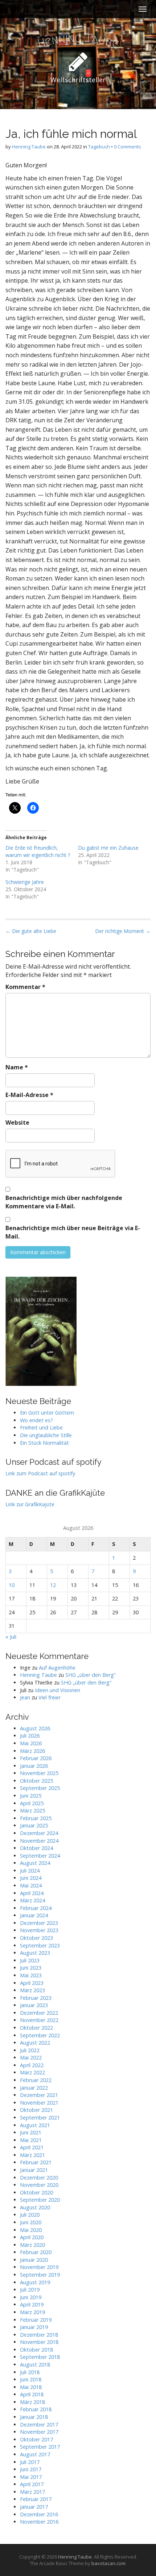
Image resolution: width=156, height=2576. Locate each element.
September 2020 (40, 2200)
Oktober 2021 (36, 2110)
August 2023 (35, 1953)
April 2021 (32, 2147)
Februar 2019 (36, 2320)
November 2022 (39, 2020)
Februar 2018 (36, 2409)
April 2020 (32, 2237)
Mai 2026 (31, 1743)
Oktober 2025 (36, 1781)
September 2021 (40, 2118)
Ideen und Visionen (58, 1690)
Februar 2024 (36, 1908)
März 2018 (32, 2402)
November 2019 (39, 2267)
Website (17, 1122)
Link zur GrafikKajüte (30, 1504)
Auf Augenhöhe (57, 1668)
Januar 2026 (34, 1766)
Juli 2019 (30, 2290)
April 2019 (32, 2304)
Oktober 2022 (36, 2028)
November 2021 (39, 2103)
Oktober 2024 (36, 1848)
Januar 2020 (34, 2260)
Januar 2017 (34, 2507)
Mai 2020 (31, 2230)
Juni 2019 (31, 2297)
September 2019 (40, 2275)
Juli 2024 (30, 1871)
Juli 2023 (30, 1960)
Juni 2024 (31, 1878)
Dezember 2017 (39, 2425)
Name (17, 1067)
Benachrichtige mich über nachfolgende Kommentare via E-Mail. (64, 1202)
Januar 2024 (34, 1915)
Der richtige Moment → (123, 931)
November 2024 (39, 1841)
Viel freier (50, 1697)
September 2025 (40, 1788)
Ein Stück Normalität (44, 1443)
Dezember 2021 (39, 2095)
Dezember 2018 (39, 2335)
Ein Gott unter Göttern (47, 1413)
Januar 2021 (34, 2170)
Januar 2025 (34, 1825)
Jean (25, 1697)
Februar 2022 (36, 2080)
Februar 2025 (36, 1818)
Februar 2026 (36, 1758)
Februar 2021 (36, 2162)
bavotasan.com (108, 2563)
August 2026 (35, 1728)
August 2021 (35, 2125)
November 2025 (39, 1773)
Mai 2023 (31, 1975)
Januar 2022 (34, 2088)
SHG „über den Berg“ (91, 1675)
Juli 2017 (30, 2462)
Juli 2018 (30, 2372)
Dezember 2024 (39, 1833)
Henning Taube (29, 147)
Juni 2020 (31, 2222)
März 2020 (32, 2245)
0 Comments (128, 147)
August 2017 (35, 2454)
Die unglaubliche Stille (46, 1435)
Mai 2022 (31, 2057)
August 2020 (35, 2207)
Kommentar (25, 987)
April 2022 (32, 2065)
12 (53, 1585)
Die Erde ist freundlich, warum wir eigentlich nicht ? (38, 851)
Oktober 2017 (36, 2439)
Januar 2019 (34, 2327)
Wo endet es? (36, 1420)
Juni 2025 (31, 1796)
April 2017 (32, 2484)
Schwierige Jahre (25, 882)
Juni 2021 (31, 2132)
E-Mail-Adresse (29, 1095)
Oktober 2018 (36, 2350)
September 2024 (40, 1856)
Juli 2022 (30, 2050)
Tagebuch (99, 147)
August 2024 (35, 1863)
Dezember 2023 (39, 1923)
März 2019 (32, 2312)
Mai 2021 (31, 2140)
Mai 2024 (31, 1885)
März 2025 (32, 1811)
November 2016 (39, 2522)
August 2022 (35, 2043)
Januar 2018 (34, 2417)
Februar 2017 (36, 2499)
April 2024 (32, 1893)
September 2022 (40, 2035)
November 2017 (39, 2432)
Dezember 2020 (39, 2178)
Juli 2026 (30, 1736)
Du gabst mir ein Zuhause (108, 848)
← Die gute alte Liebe (31, 931)
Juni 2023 (31, 1968)
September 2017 (40, 2447)
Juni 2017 (31, 2469)
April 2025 (32, 1803)
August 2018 (35, 2364)
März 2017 (32, 2492)
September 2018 (40, 2357)
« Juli (11, 1637)
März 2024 (32, 1900)
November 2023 (39, 1930)
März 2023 (32, 1990)
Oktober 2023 (36, 1938)
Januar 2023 (34, 2005)
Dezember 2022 (39, 2013)
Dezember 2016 (39, 2514)
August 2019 (35, 2282)
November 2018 (39, 2342)
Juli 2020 (30, 2215)
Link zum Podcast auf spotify (40, 1473)
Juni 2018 (31, 2379)
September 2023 (40, 1945)
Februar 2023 (36, 1998)
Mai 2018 (31, 2387)
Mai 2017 (31, 2477)
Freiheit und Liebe (41, 1427)
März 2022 (32, 2072)
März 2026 (32, 1751)
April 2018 (32, 2394)
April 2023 (32, 1983)
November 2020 (39, 2185)
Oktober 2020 (36, 2192)
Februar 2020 (36, 2252)
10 (12, 1585)
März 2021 (32, 2155)
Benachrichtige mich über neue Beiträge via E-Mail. (73, 1232)
